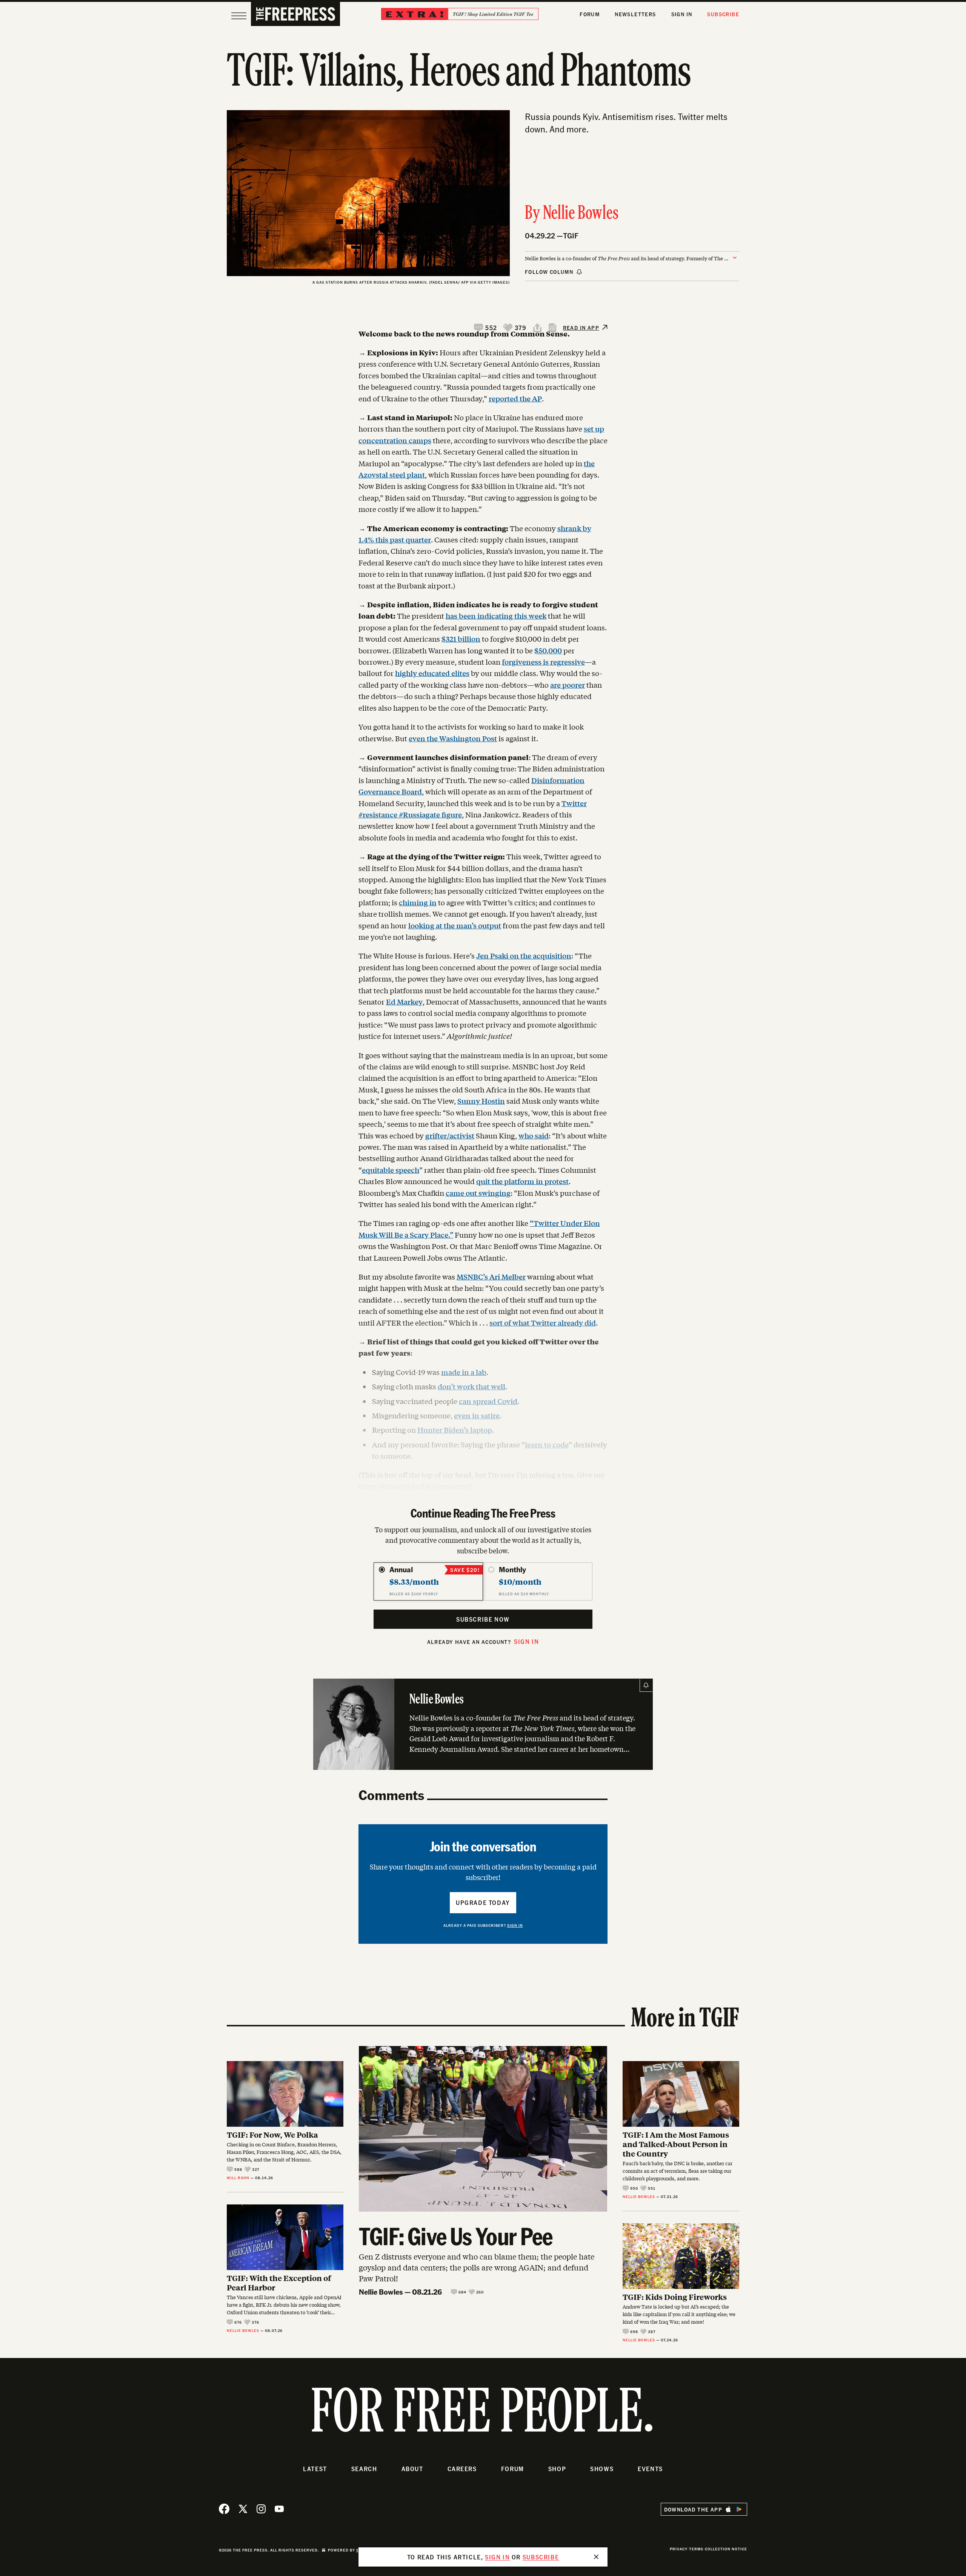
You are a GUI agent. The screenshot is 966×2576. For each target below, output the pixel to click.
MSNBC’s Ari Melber (491, 1276)
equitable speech (391, 1170)
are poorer (568, 685)
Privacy (679, 2549)
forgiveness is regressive (543, 662)
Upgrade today (483, 1902)
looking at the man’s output (455, 925)
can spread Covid (488, 1401)
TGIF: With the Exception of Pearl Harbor (279, 2283)
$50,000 (548, 650)
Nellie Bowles (581, 214)
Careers (462, 2469)
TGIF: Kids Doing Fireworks (675, 2297)
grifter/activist (450, 1135)
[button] (486, 328)
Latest (315, 2469)
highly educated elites (432, 673)
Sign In (682, 14)
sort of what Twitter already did (543, 1323)
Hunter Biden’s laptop (455, 1430)
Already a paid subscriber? (483, 1925)
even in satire (477, 1415)
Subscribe (723, 14)
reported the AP (515, 398)
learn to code (547, 1444)
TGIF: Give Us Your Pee (456, 2236)
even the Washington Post (453, 738)
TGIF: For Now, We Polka (272, 2134)
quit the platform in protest (522, 1181)
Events (650, 2469)
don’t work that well (471, 1386)
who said (534, 1135)
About (412, 2469)
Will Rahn (238, 2178)
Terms (696, 2549)
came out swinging (478, 1193)
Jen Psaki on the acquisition (524, 955)
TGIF (571, 236)
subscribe (541, 2557)
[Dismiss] (596, 2557)
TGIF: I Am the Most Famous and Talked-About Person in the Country (676, 2144)
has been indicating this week (496, 616)
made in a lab (464, 1372)
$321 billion (461, 639)
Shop (557, 2469)
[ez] (239, 16)
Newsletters (635, 14)
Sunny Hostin (481, 1101)
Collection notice (726, 2549)
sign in (497, 2557)
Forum (590, 14)
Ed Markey (404, 1002)
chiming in (418, 902)
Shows (602, 2469)
